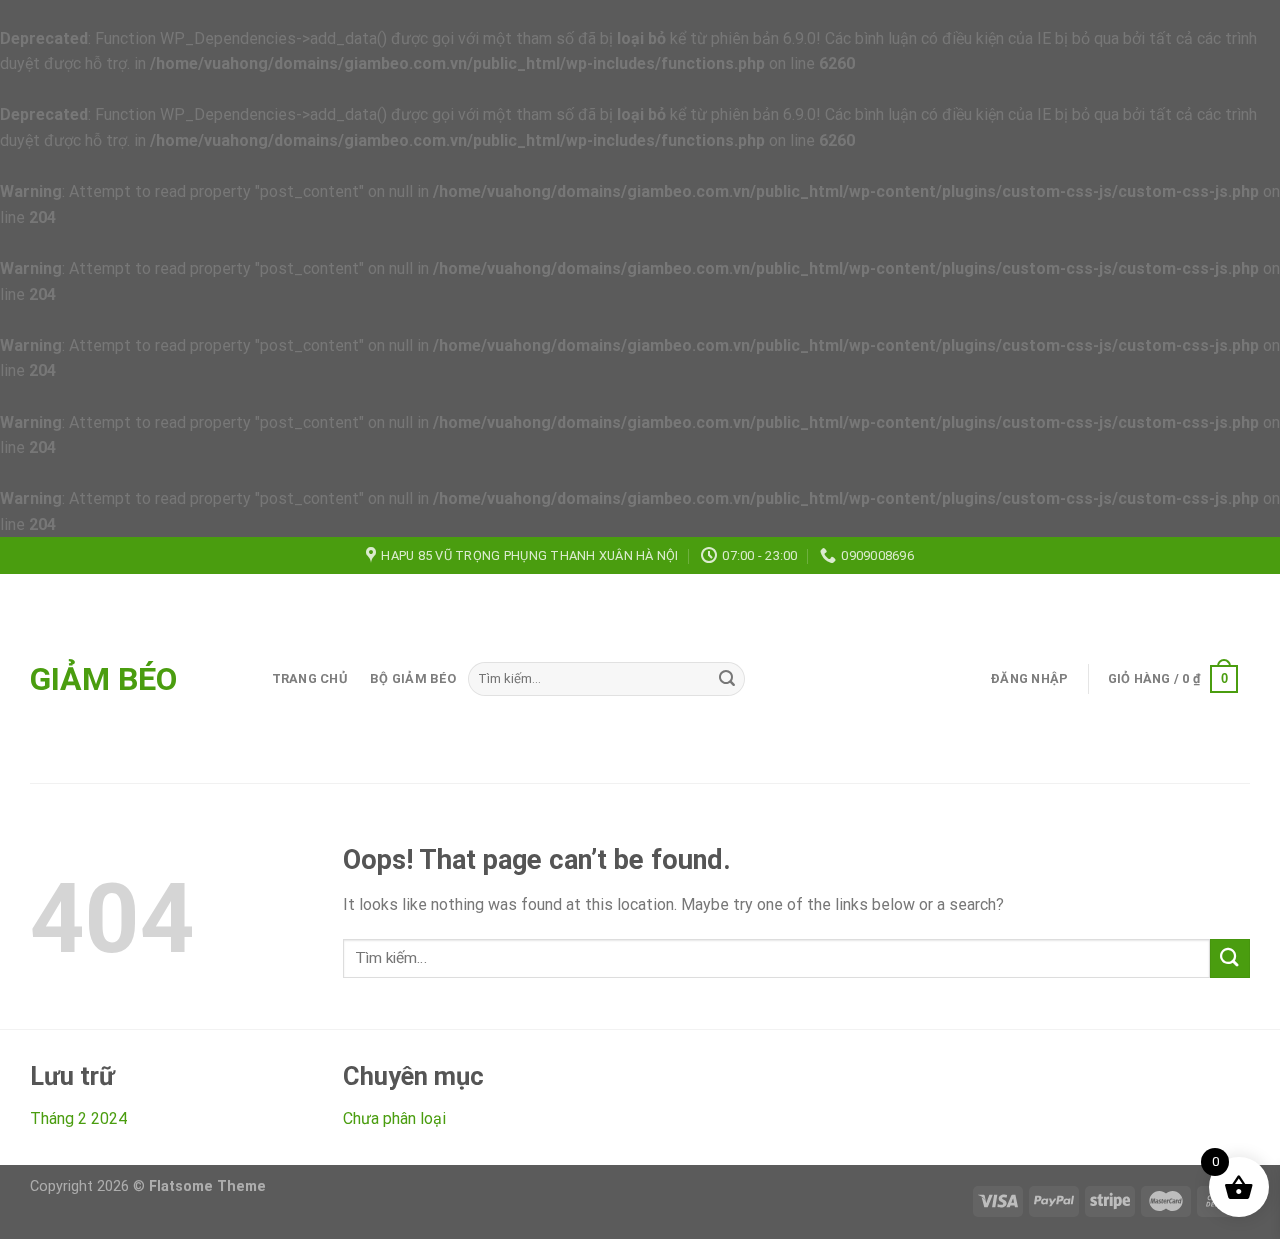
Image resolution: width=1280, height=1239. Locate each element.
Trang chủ (309, 678)
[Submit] (727, 679)
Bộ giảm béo (413, 678)
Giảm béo (103, 679)
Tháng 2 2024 (78, 1118)
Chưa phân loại (394, 1118)
